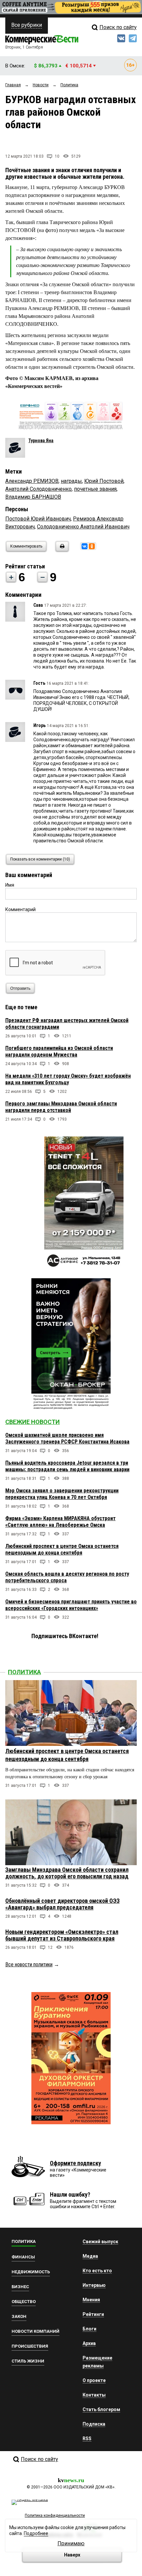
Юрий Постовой (104, 481)
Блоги (89, 2329)
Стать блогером (101, 2409)
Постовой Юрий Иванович (38, 519)
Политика (24, 1672)
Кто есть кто (97, 2271)
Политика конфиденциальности (55, 2516)
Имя (10, 885)
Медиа (90, 2256)
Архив (89, 2343)
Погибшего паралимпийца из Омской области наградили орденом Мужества (59, 1051)
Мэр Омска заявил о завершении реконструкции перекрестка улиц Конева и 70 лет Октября (62, 1494)
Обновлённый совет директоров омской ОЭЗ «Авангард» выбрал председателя (62, 1904)
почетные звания (95, 489)
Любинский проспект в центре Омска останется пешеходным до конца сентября (62, 1549)
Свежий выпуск (100, 2242)
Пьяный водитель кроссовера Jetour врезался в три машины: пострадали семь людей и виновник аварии (67, 1466)
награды (71, 481)
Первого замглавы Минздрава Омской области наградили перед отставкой (61, 1107)
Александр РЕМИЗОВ (32, 481)
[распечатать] (61, 550)
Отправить (20, 988)
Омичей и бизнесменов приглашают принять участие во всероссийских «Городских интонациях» (71, 1605)
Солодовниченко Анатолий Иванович (83, 527)
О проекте (94, 2380)
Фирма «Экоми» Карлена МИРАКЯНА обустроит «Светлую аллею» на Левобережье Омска (60, 1522)
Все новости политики (29, 1964)
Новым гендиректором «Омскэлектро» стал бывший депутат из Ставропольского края (62, 1935)
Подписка (94, 2424)
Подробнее (36, 2533)
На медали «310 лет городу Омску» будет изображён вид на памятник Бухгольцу (68, 1079)
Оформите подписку (75, 2163)
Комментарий (20, 909)
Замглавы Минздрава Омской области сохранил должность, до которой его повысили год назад (67, 1873)
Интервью (94, 2285)
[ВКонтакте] (85, 546)
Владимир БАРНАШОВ (33, 497)
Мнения (91, 2300)
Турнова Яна (41, 441)
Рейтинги (93, 2314)
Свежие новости (33, 1422)
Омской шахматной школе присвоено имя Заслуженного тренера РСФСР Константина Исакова (67, 1438)
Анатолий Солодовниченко (38, 489)
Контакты (94, 2395)
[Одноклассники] (92, 546)
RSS (87, 2439)
